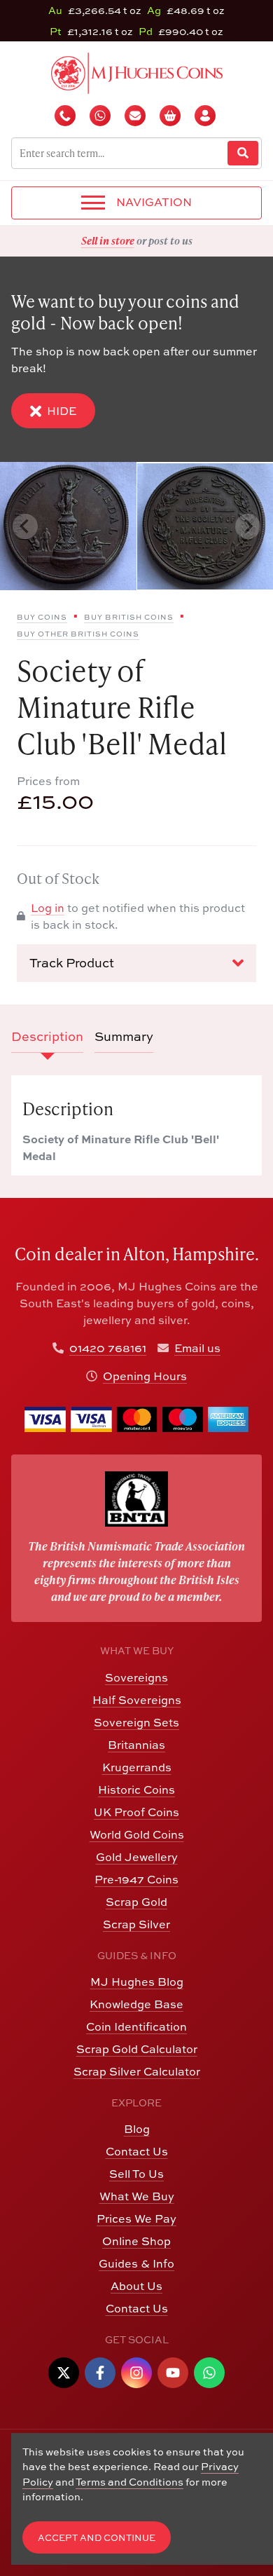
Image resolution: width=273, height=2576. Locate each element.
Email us (197, 1348)
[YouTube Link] (173, 2373)
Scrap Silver (136, 1924)
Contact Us (137, 2151)
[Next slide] (248, 526)
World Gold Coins (137, 1834)
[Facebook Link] (100, 2373)
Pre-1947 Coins (136, 1879)
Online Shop (136, 2241)
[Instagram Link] (136, 2373)
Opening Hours (145, 1376)
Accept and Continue (97, 2538)
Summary (124, 1036)
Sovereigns (136, 1677)
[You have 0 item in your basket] (171, 116)
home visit (176, 240)
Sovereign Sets (136, 1722)
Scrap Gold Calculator (137, 2049)
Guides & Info (136, 2263)
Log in (48, 908)
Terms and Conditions (129, 2482)
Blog (137, 2129)
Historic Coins (136, 1790)
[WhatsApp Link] (209, 2373)
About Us (136, 2286)
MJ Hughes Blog (137, 1982)
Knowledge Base (136, 2004)
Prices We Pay (136, 2219)
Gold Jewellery (137, 1857)
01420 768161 (108, 1348)
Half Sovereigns (137, 1700)
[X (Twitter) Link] (64, 2373)
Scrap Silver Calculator (137, 2071)
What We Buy (137, 2196)
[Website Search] (243, 153)
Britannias (136, 1745)
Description (47, 1036)
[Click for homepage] (137, 71)
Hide (62, 411)
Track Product (72, 963)
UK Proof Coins (136, 1812)
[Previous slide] (25, 526)
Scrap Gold (136, 1902)
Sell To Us (136, 2174)
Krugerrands (137, 1767)
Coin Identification (136, 2026)
